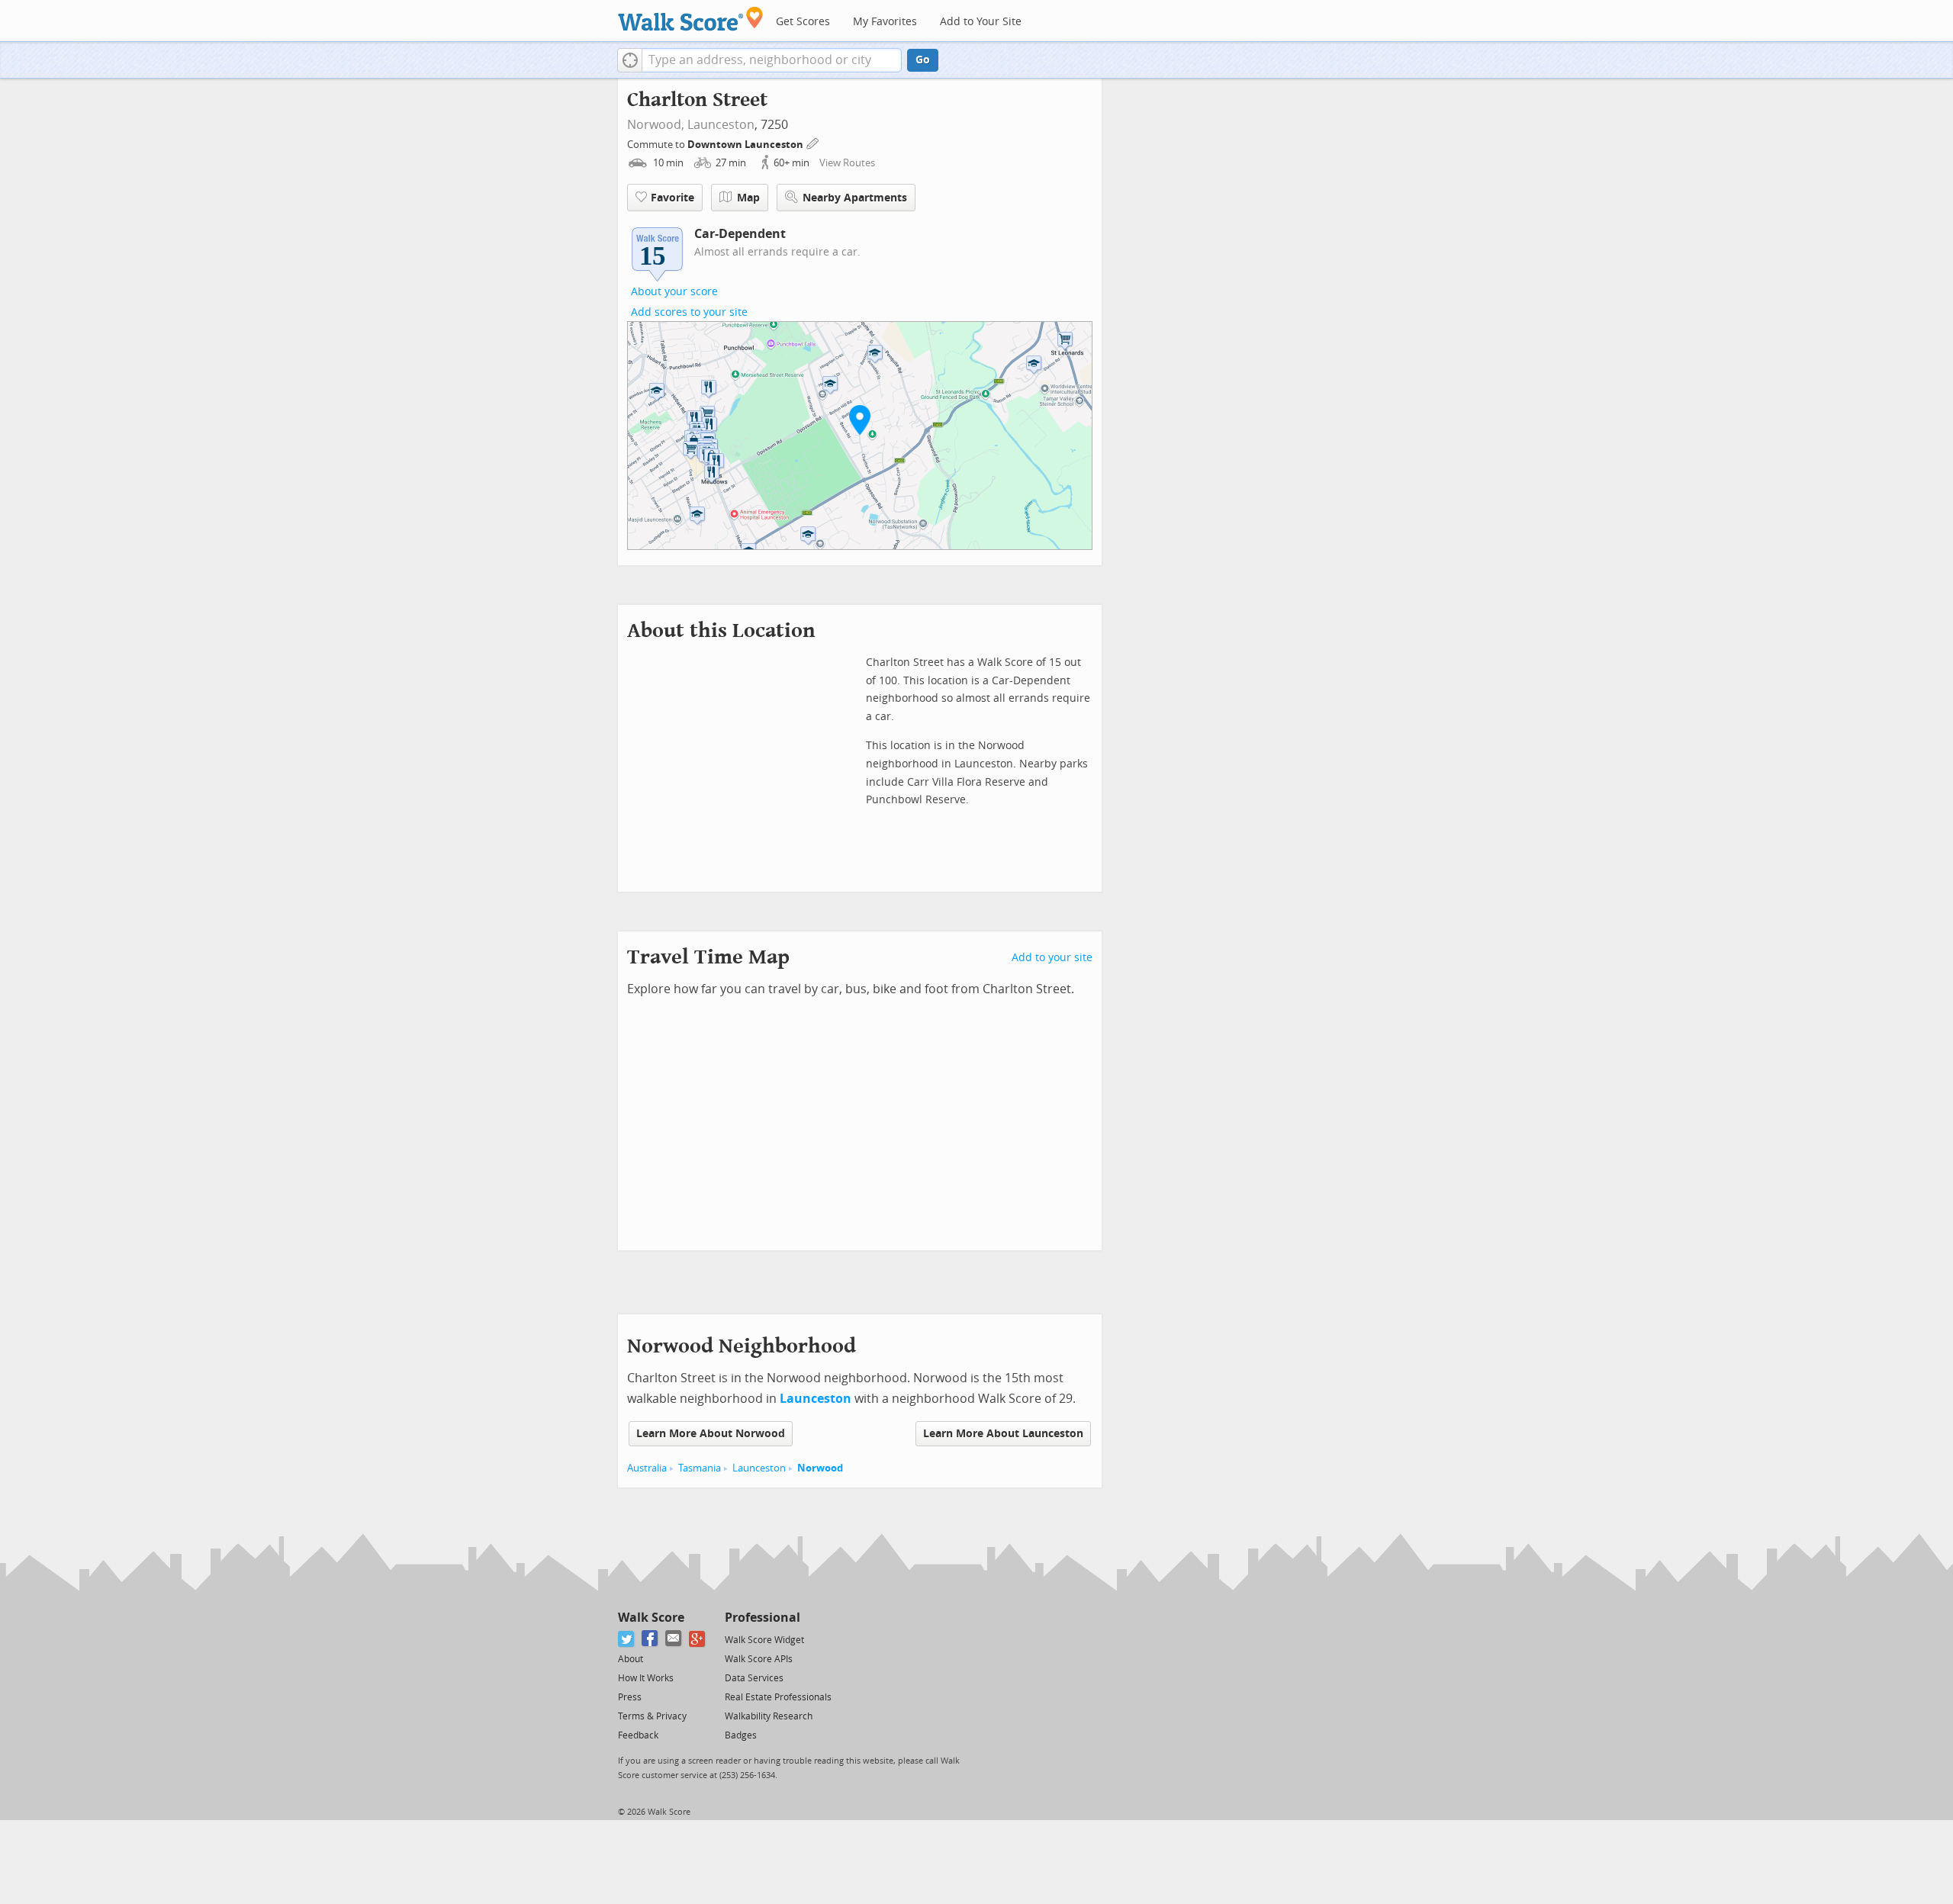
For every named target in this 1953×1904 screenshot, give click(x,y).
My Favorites (885, 22)
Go (923, 60)
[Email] (674, 1639)
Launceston (721, 125)
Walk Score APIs (759, 1659)
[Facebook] (650, 1639)
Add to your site (1052, 958)
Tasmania (700, 1468)
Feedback (638, 1735)
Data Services (754, 1678)
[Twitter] (627, 1639)
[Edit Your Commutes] (813, 142)
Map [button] (748, 198)
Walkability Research (769, 1716)
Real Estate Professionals (778, 1697)
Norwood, (656, 125)
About (631, 1659)
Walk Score (651, 1618)
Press (630, 1697)
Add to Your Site (981, 22)
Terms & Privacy (652, 1716)
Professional (763, 1618)
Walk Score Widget (764, 1640)
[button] (630, 60)
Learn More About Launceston (1003, 1434)
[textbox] (772, 60)
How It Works (646, 1678)
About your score (674, 292)
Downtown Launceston (746, 145)
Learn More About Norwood (711, 1434)
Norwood (820, 1468)
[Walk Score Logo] (691, 19)
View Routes (847, 163)
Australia (647, 1468)
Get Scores (803, 22)
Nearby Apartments (855, 198)
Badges (741, 1735)
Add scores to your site (689, 312)
